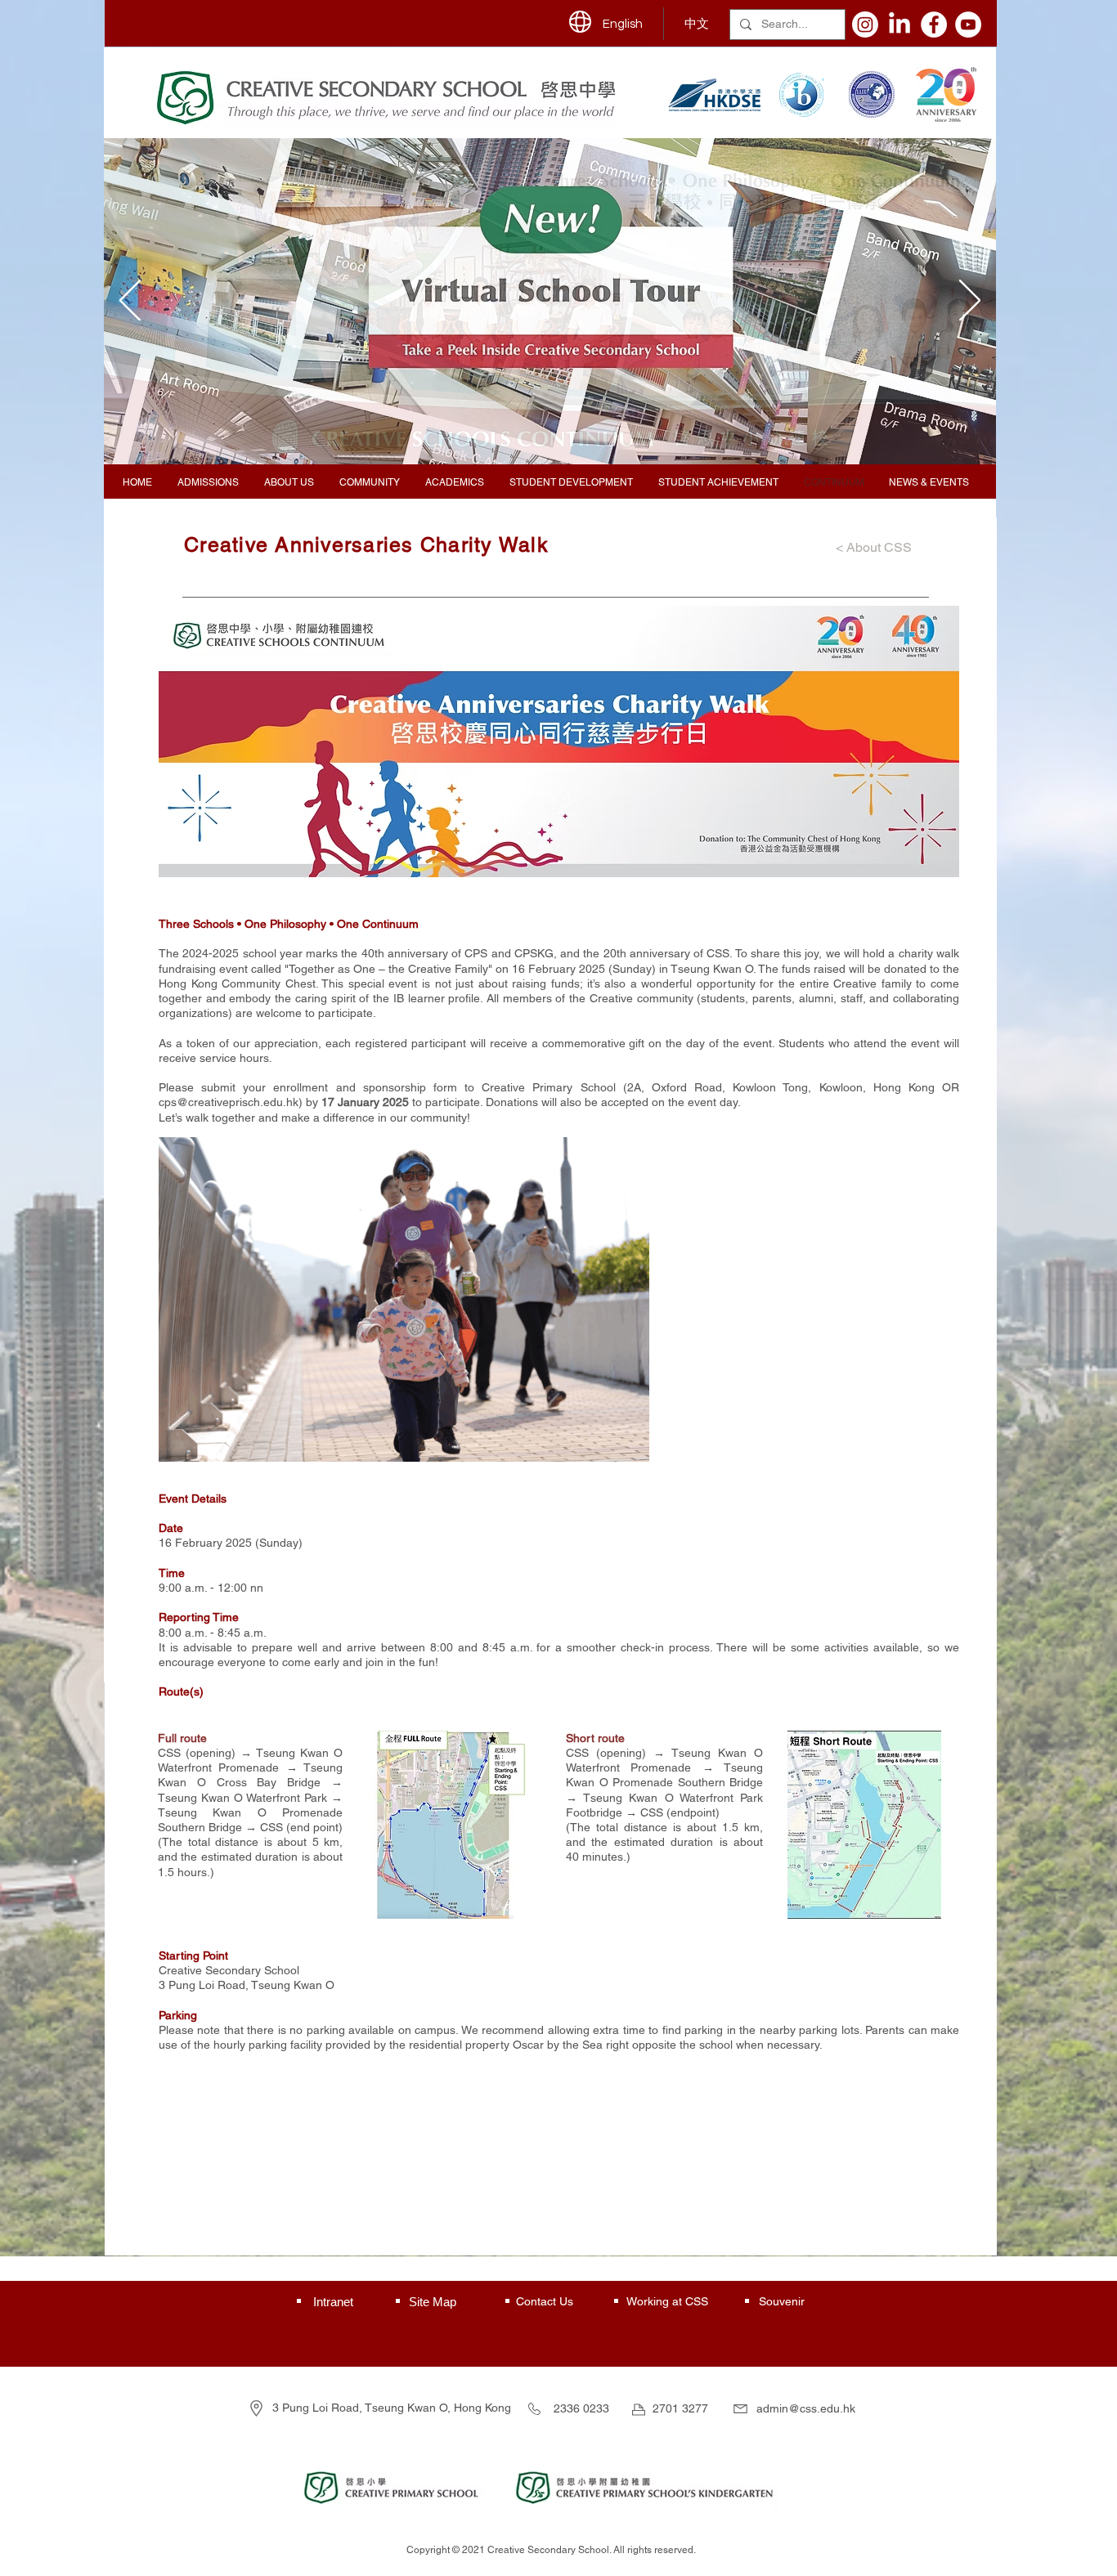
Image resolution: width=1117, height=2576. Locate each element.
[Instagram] (865, 25)
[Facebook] (934, 25)
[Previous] (130, 302)
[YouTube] (968, 25)
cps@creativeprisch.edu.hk (229, 1102)
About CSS (881, 547)
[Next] (970, 302)
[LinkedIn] (899, 25)
